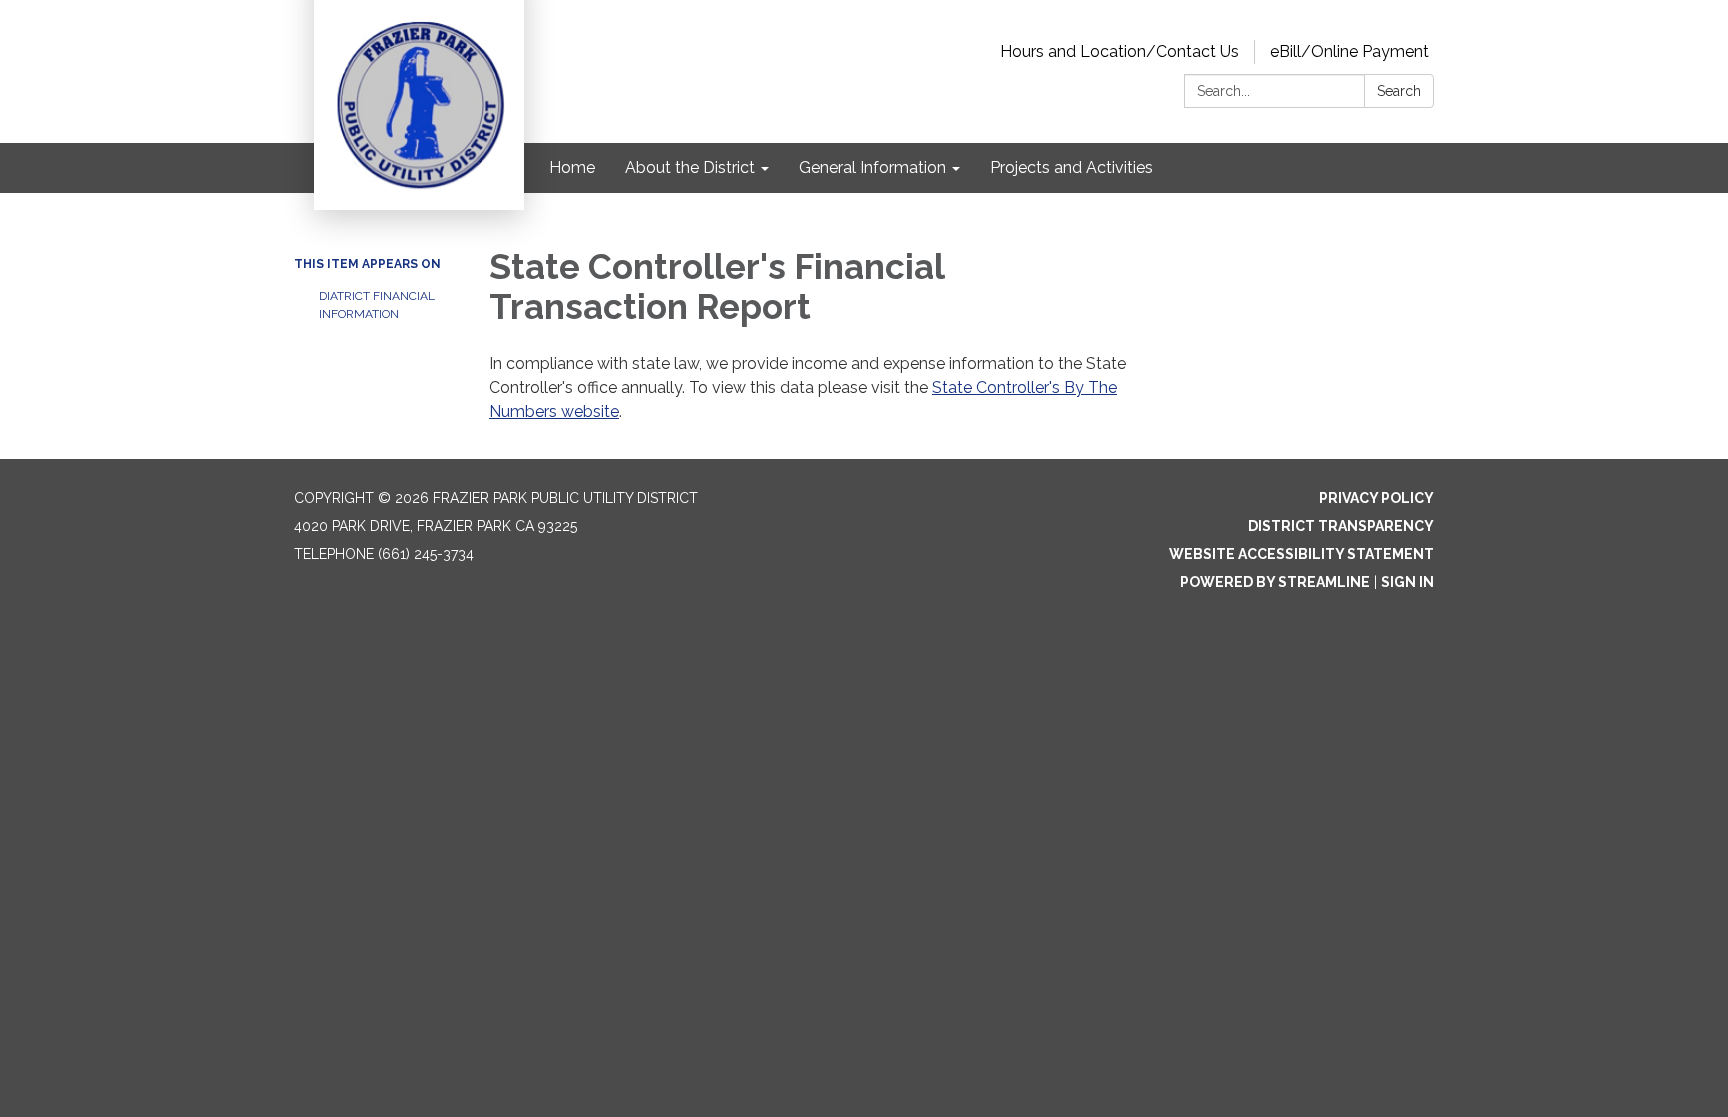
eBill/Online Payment (1349, 51)
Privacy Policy (1376, 498)
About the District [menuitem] (690, 167)
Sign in (1407, 582)
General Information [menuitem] (872, 167)
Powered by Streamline (1275, 582)
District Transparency (1341, 526)
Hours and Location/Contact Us (1119, 51)
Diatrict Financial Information (377, 305)
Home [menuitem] (572, 167)
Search (1399, 91)
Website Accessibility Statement (1301, 554)
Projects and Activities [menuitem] (1071, 167)
